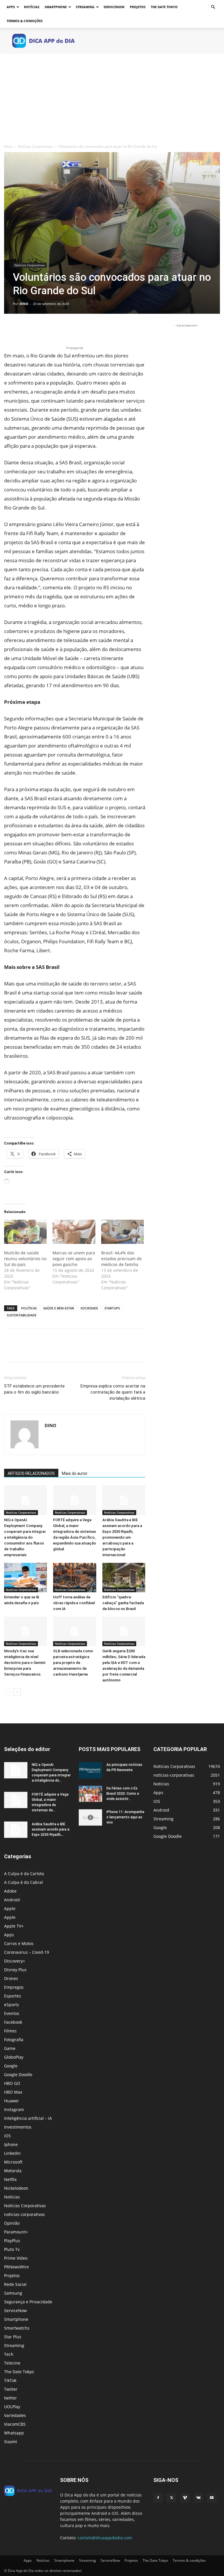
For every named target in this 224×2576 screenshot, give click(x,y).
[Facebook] (10, 328)
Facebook (13, 2022)
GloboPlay (14, 2057)
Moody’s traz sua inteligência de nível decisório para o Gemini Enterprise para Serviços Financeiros (25, 1663)
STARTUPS (112, 1308)
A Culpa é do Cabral (23, 1882)
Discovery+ (15, 1961)
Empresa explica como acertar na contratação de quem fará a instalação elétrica (113, 1392)
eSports (12, 2005)
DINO (24, 304)
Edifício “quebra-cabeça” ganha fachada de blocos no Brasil (123, 1603)
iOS (7, 2136)
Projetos (138, 7)
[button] (213, 7)
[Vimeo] (185, 2498)
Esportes (13, 1996)
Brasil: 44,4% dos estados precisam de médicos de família (121, 1259)
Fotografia (14, 2040)
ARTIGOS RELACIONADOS (31, 1473)
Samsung (13, 2293)
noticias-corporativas (24, 2214)
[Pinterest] (37, 328)
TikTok (10, 2380)
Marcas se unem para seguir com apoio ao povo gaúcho (74, 1259)
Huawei (11, 2101)
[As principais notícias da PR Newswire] (90, 1770)
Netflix (10, 2179)
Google (11, 2066)
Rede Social (15, 2284)
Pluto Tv (12, 2249)
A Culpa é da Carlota (24, 1874)
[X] (23, 328)
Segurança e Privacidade (28, 2302)
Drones (11, 1978)
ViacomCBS (15, 2424)
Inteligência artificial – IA (28, 2118)
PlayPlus (12, 2241)
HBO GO (12, 2083)
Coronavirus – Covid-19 (27, 1952)
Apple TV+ (14, 1926)
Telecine (12, 2363)
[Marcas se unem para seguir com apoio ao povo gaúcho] (74, 1232)
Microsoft (13, 2162)
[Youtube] (212, 2498)
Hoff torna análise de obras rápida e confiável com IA (74, 1603)
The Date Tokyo (164, 7)
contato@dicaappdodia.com (105, 2538)
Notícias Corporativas (36, 146)
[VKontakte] (198, 2498)
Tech (9, 2354)
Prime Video (16, 2258)
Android (12, 1900)
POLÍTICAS (29, 1308)
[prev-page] (8, 1692)
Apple (10, 1908)
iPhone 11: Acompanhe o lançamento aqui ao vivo (125, 1817)
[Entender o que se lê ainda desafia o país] (26, 1578)
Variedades (15, 2415)
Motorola (13, 2171)
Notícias (32, 7)
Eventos (12, 2013)
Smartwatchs (17, 2328)
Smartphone (56, 7)
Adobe (10, 1891)
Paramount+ (16, 2232)
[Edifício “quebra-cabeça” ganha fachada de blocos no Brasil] (124, 1578)
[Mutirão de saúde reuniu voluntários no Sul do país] (25, 1232)
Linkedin (12, 2153)
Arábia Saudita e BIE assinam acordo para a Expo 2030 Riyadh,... (51, 1829)
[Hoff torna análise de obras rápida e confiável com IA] (75, 1578)
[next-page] (17, 1692)
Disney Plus (15, 1970)
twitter (10, 2398)
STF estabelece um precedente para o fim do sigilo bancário (34, 1389)
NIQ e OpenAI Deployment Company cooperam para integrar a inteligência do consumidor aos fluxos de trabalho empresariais (25, 1537)
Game (10, 2048)
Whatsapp (14, 2433)
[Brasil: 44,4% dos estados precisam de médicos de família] (123, 1232)
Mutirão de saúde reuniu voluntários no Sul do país (25, 1259)
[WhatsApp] (50, 328)
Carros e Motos (19, 1943)
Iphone (11, 2144)
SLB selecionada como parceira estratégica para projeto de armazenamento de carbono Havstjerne (73, 1663)
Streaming (85, 7)
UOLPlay (12, 2407)
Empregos (14, 1987)
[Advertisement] (112, 97)
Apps (11, 7)
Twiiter (11, 2389)
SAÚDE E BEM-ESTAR (59, 1308)
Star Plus (13, 2337)
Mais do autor (75, 1473)
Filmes (10, 2031)
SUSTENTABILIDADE (22, 1315)
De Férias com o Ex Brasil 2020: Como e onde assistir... (123, 1794)
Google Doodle (18, 2075)
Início (8, 146)
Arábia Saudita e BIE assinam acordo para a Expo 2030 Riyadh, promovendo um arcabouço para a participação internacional (122, 1537)
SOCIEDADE (89, 1308)
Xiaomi (11, 2442)
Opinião (12, 2223)
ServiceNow (114, 7)
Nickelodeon (16, 2188)
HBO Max (13, 2092)
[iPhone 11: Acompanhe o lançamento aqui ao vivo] (90, 1817)
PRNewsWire (16, 2267)
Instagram (14, 2109)
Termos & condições (25, 21)
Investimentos (18, 2127)
